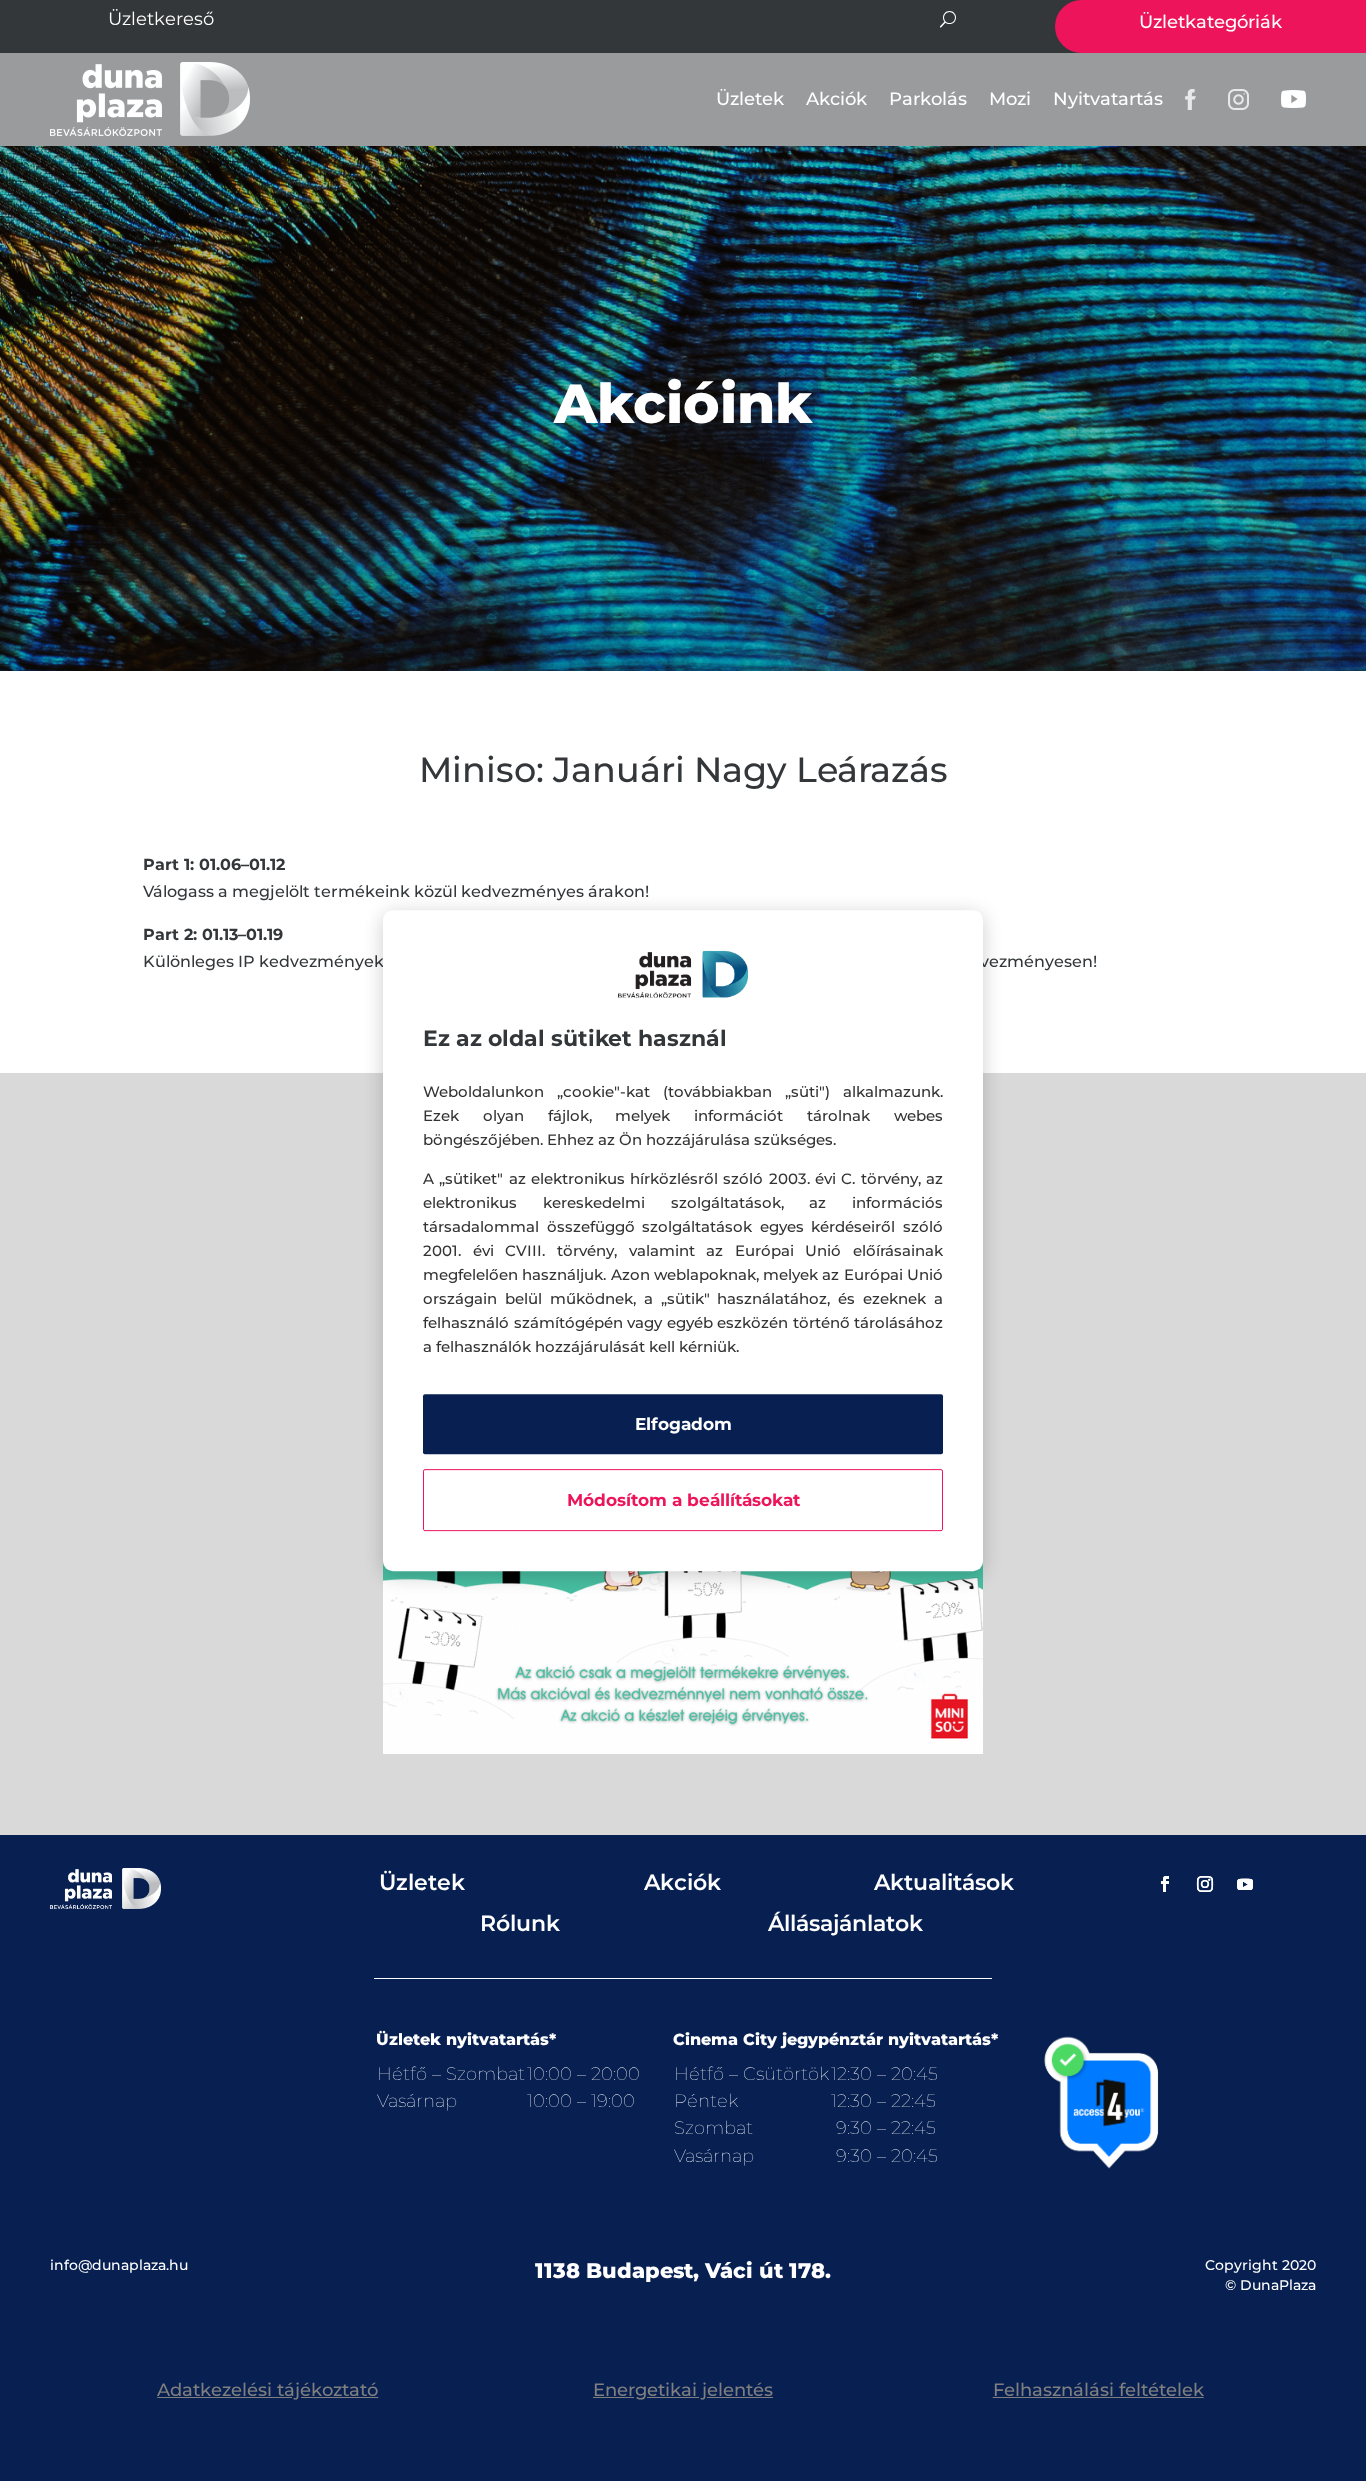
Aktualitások (944, 1882)
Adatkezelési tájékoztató (267, 2390)
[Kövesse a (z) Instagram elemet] (1205, 1884)
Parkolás (928, 99)
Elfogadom (683, 1424)
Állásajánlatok (845, 1923)
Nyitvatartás (1108, 99)
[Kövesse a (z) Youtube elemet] (1245, 1884)
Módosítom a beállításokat (683, 1500)
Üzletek (750, 99)
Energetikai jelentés (683, 2390)
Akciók (836, 99)
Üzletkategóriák (1210, 22)
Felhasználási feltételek (1098, 2390)
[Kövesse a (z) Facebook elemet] (1165, 1884)
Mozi (1010, 99)
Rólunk (520, 1923)
